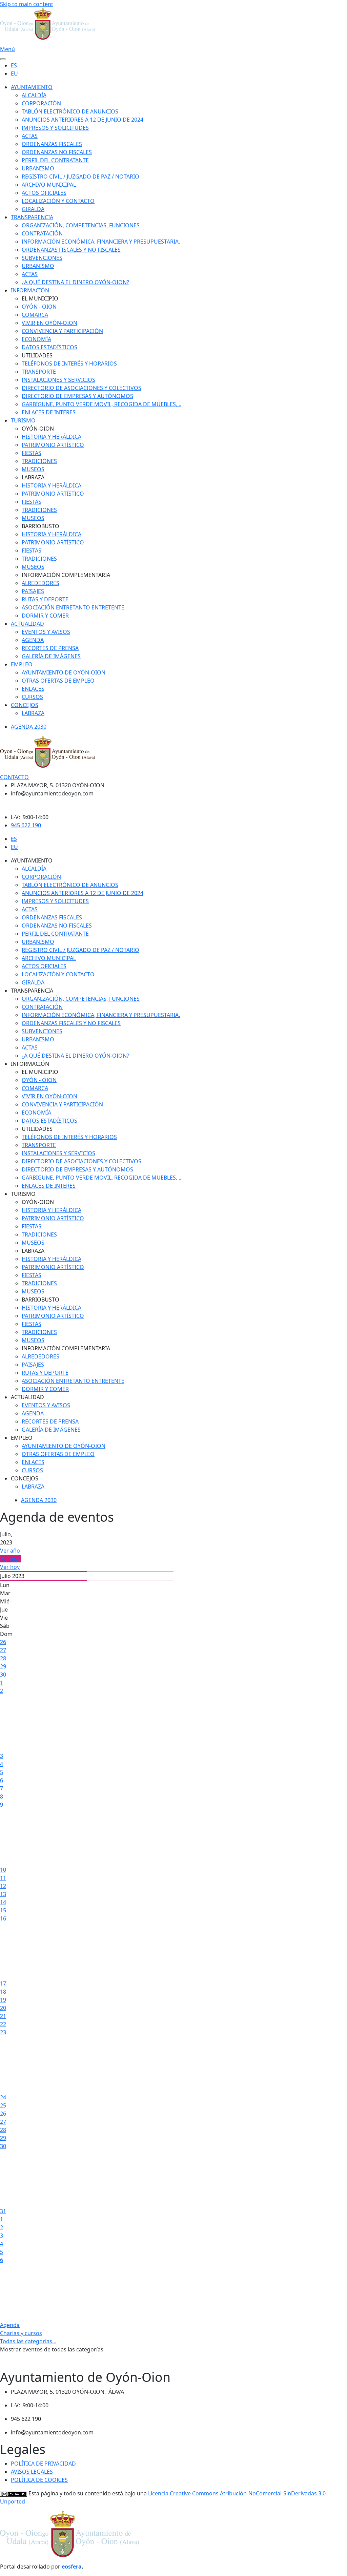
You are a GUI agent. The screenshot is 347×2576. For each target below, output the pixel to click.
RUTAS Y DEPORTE (45, 599)
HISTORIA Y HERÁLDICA (52, 437)
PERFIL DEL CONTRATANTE (55, 160)
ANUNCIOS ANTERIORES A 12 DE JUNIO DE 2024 (83, 120)
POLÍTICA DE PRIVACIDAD (43, 2464)
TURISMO (23, 420)
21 (3, 2016)
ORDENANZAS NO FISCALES (57, 152)
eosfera (72, 2567)
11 (3, 1878)
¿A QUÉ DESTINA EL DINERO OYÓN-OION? (75, 282)
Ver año (10, 1551)
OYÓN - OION (39, 307)
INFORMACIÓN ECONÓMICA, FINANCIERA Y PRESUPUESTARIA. (101, 242)
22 (3, 2024)
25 (3, 2105)
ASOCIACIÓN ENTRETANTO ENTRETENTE (73, 607)
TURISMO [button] (23, 1194)
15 (3, 1910)
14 (3, 1902)
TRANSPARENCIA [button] (32, 991)
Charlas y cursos (21, 2333)
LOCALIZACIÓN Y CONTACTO (58, 201)
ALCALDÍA (34, 95)
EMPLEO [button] (22, 1438)
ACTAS (30, 136)
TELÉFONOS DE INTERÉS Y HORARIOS (69, 363)
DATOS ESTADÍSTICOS (49, 347)
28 (3, 1658)
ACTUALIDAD (27, 624)
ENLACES (33, 689)
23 (3, 2032)
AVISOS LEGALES (32, 2472)
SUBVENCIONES (42, 258)
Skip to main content (27, 4)
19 (3, 2000)
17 (3, 1983)
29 (3, 1666)
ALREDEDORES (40, 583)
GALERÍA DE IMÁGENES (51, 656)
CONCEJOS (25, 705)
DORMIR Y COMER (45, 616)
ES (14, 65)
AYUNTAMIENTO (32, 87)
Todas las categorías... (28, 2341)
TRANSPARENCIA (32, 217)
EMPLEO (22, 664)
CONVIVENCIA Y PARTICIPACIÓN (62, 331)
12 (3, 1886)
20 (3, 2008)
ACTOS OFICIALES (44, 193)
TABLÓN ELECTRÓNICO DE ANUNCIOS (70, 111)
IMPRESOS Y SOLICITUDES (55, 128)
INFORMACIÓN (30, 290)
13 (3, 1894)
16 (3, 1918)
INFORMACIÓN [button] (30, 1064)
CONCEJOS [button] (25, 1478)
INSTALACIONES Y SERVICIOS (58, 380)
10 (3, 1870)
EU (14, 74)
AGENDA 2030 (29, 727)
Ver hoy (10, 1567)
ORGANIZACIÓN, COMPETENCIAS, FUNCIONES (81, 225)
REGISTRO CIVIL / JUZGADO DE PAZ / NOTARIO (80, 176)
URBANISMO (38, 168)
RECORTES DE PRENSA (50, 648)
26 (3, 1642)
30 (3, 1675)
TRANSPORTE (39, 372)
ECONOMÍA (36, 339)
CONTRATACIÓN (42, 233)
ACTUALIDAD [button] (27, 1397)
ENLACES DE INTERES (49, 412)
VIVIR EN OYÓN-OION (49, 323)
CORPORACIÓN (41, 103)
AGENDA (33, 640)
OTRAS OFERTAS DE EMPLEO (58, 681)
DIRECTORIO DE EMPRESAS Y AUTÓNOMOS (77, 396)
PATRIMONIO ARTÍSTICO (53, 445)
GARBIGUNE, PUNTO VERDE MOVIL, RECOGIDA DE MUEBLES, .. (101, 404)
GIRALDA (33, 209)
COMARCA (35, 315)
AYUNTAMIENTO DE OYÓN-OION (64, 672)
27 (3, 1650)
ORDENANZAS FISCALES (52, 144)
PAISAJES (33, 591)
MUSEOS (33, 469)
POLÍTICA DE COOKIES (39, 2480)
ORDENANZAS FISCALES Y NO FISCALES (71, 250)
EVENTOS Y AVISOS (46, 632)
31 (3, 2211)
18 (3, 1992)
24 (3, 2097)
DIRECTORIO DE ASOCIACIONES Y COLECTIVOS (81, 388)
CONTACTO (14, 777)
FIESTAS (32, 453)
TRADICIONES (39, 461)
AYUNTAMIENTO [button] (32, 860)
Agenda (10, 2325)
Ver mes (11, 1559)
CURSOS (32, 697)
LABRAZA (33, 713)
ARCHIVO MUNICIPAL (49, 185)
